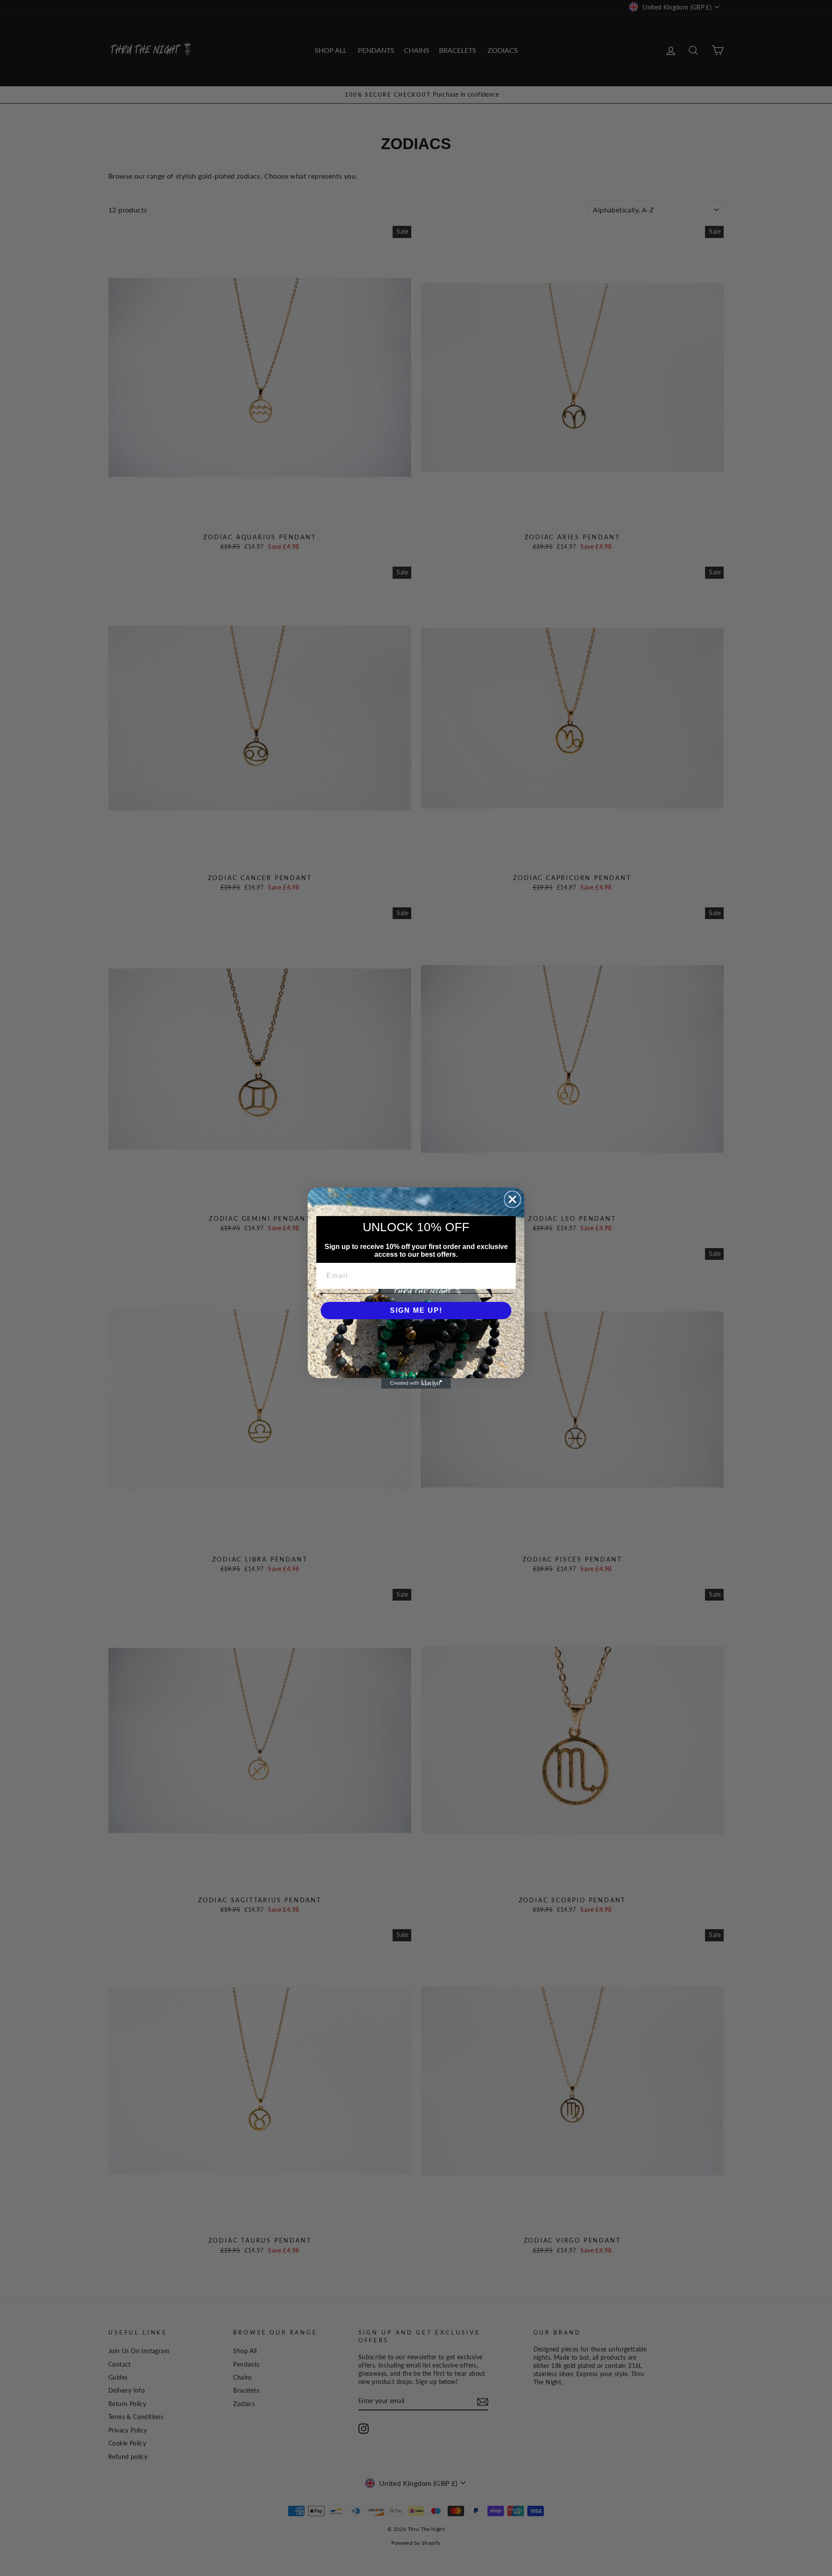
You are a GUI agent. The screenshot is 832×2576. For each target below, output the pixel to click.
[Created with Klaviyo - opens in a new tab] (416, 1383)
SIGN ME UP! (416, 1310)
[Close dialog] (512, 1199)
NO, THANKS (416, 1337)
